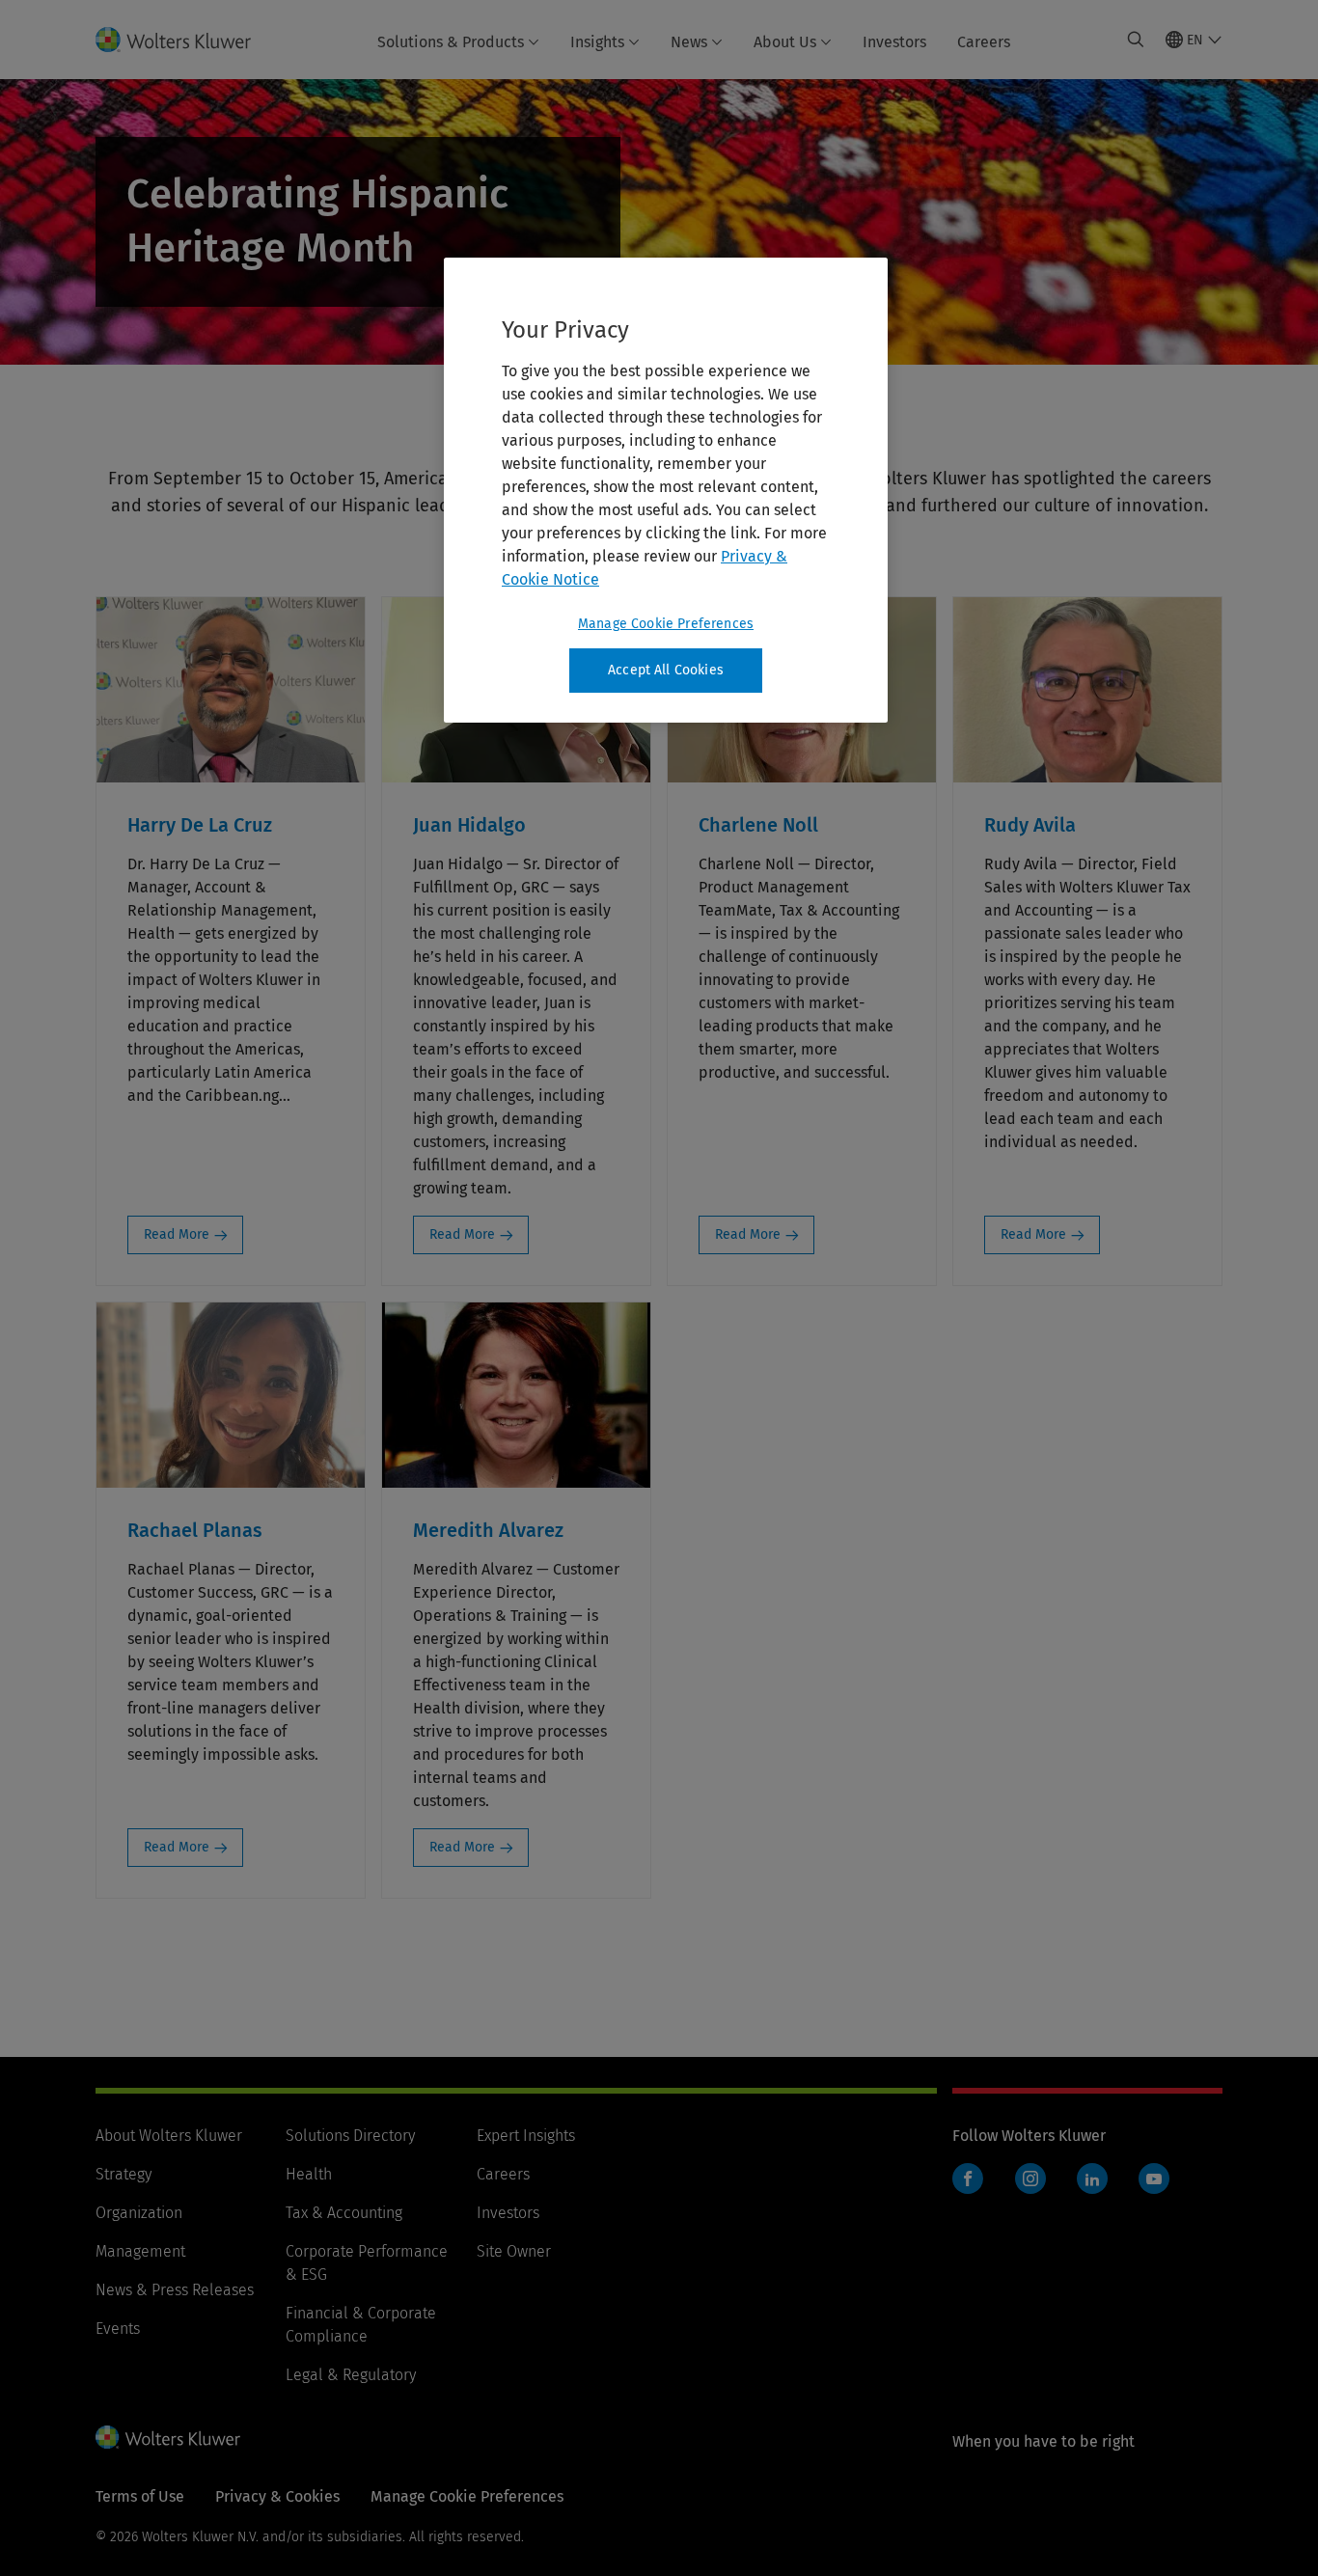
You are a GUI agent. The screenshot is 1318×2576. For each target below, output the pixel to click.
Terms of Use (140, 2496)
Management (140, 2251)
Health (309, 2174)
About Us (785, 42)
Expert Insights (526, 2136)
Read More (177, 1234)
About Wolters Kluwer (169, 2136)
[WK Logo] (168, 2437)
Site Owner (514, 2251)
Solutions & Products (451, 42)
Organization (139, 2213)
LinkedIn (1092, 2179)
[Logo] (185, 40)
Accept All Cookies (666, 670)
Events (118, 2329)
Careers (984, 42)
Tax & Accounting (344, 2213)
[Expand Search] (1136, 40)
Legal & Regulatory (351, 2375)
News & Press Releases (175, 2290)
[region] (666, 490)
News (689, 42)
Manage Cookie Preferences (666, 624)
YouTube (1154, 2179)
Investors (894, 42)
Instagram (1030, 2179)
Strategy (124, 2174)
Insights (597, 42)
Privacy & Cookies (277, 2496)
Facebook (968, 2179)
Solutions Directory (350, 2136)
